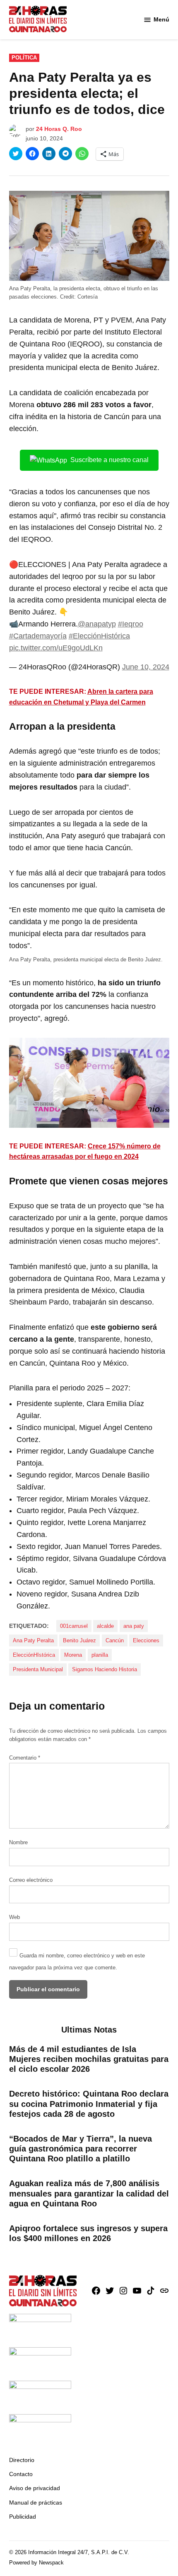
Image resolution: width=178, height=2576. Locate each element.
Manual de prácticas (36, 2502)
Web (14, 1917)
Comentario (25, 1758)
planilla (100, 1655)
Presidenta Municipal (38, 1670)
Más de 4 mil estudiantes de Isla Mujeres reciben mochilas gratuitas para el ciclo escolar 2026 (89, 2059)
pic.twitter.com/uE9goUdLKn (56, 648)
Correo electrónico (31, 1880)
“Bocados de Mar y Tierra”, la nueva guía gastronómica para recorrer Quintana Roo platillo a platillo (81, 2149)
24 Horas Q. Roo (59, 129)
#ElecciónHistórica (99, 636)
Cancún (115, 1641)
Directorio (22, 2460)
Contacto (21, 2474)
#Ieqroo (131, 624)
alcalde (105, 1626)
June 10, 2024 (146, 667)
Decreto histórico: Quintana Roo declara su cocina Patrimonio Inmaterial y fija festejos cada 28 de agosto (89, 2104)
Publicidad (23, 2517)
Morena (73, 1655)
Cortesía (88, 297)
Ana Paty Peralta (33, 1641)
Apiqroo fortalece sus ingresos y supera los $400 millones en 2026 (88, 2233)
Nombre (18, 1843)
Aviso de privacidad (35, 2488)
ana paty (134, 1626)
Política (24, 58)
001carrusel (74, 1626)
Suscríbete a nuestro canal (109, 460)
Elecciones (146, 1641)
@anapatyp (97, 624)
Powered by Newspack (36, 2563)
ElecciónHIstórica (34, 1655)
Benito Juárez (79, 1641)
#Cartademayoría (38, 636)
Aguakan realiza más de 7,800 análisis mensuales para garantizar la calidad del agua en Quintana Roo (89, 2193)
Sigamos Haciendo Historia (105, 1670)
